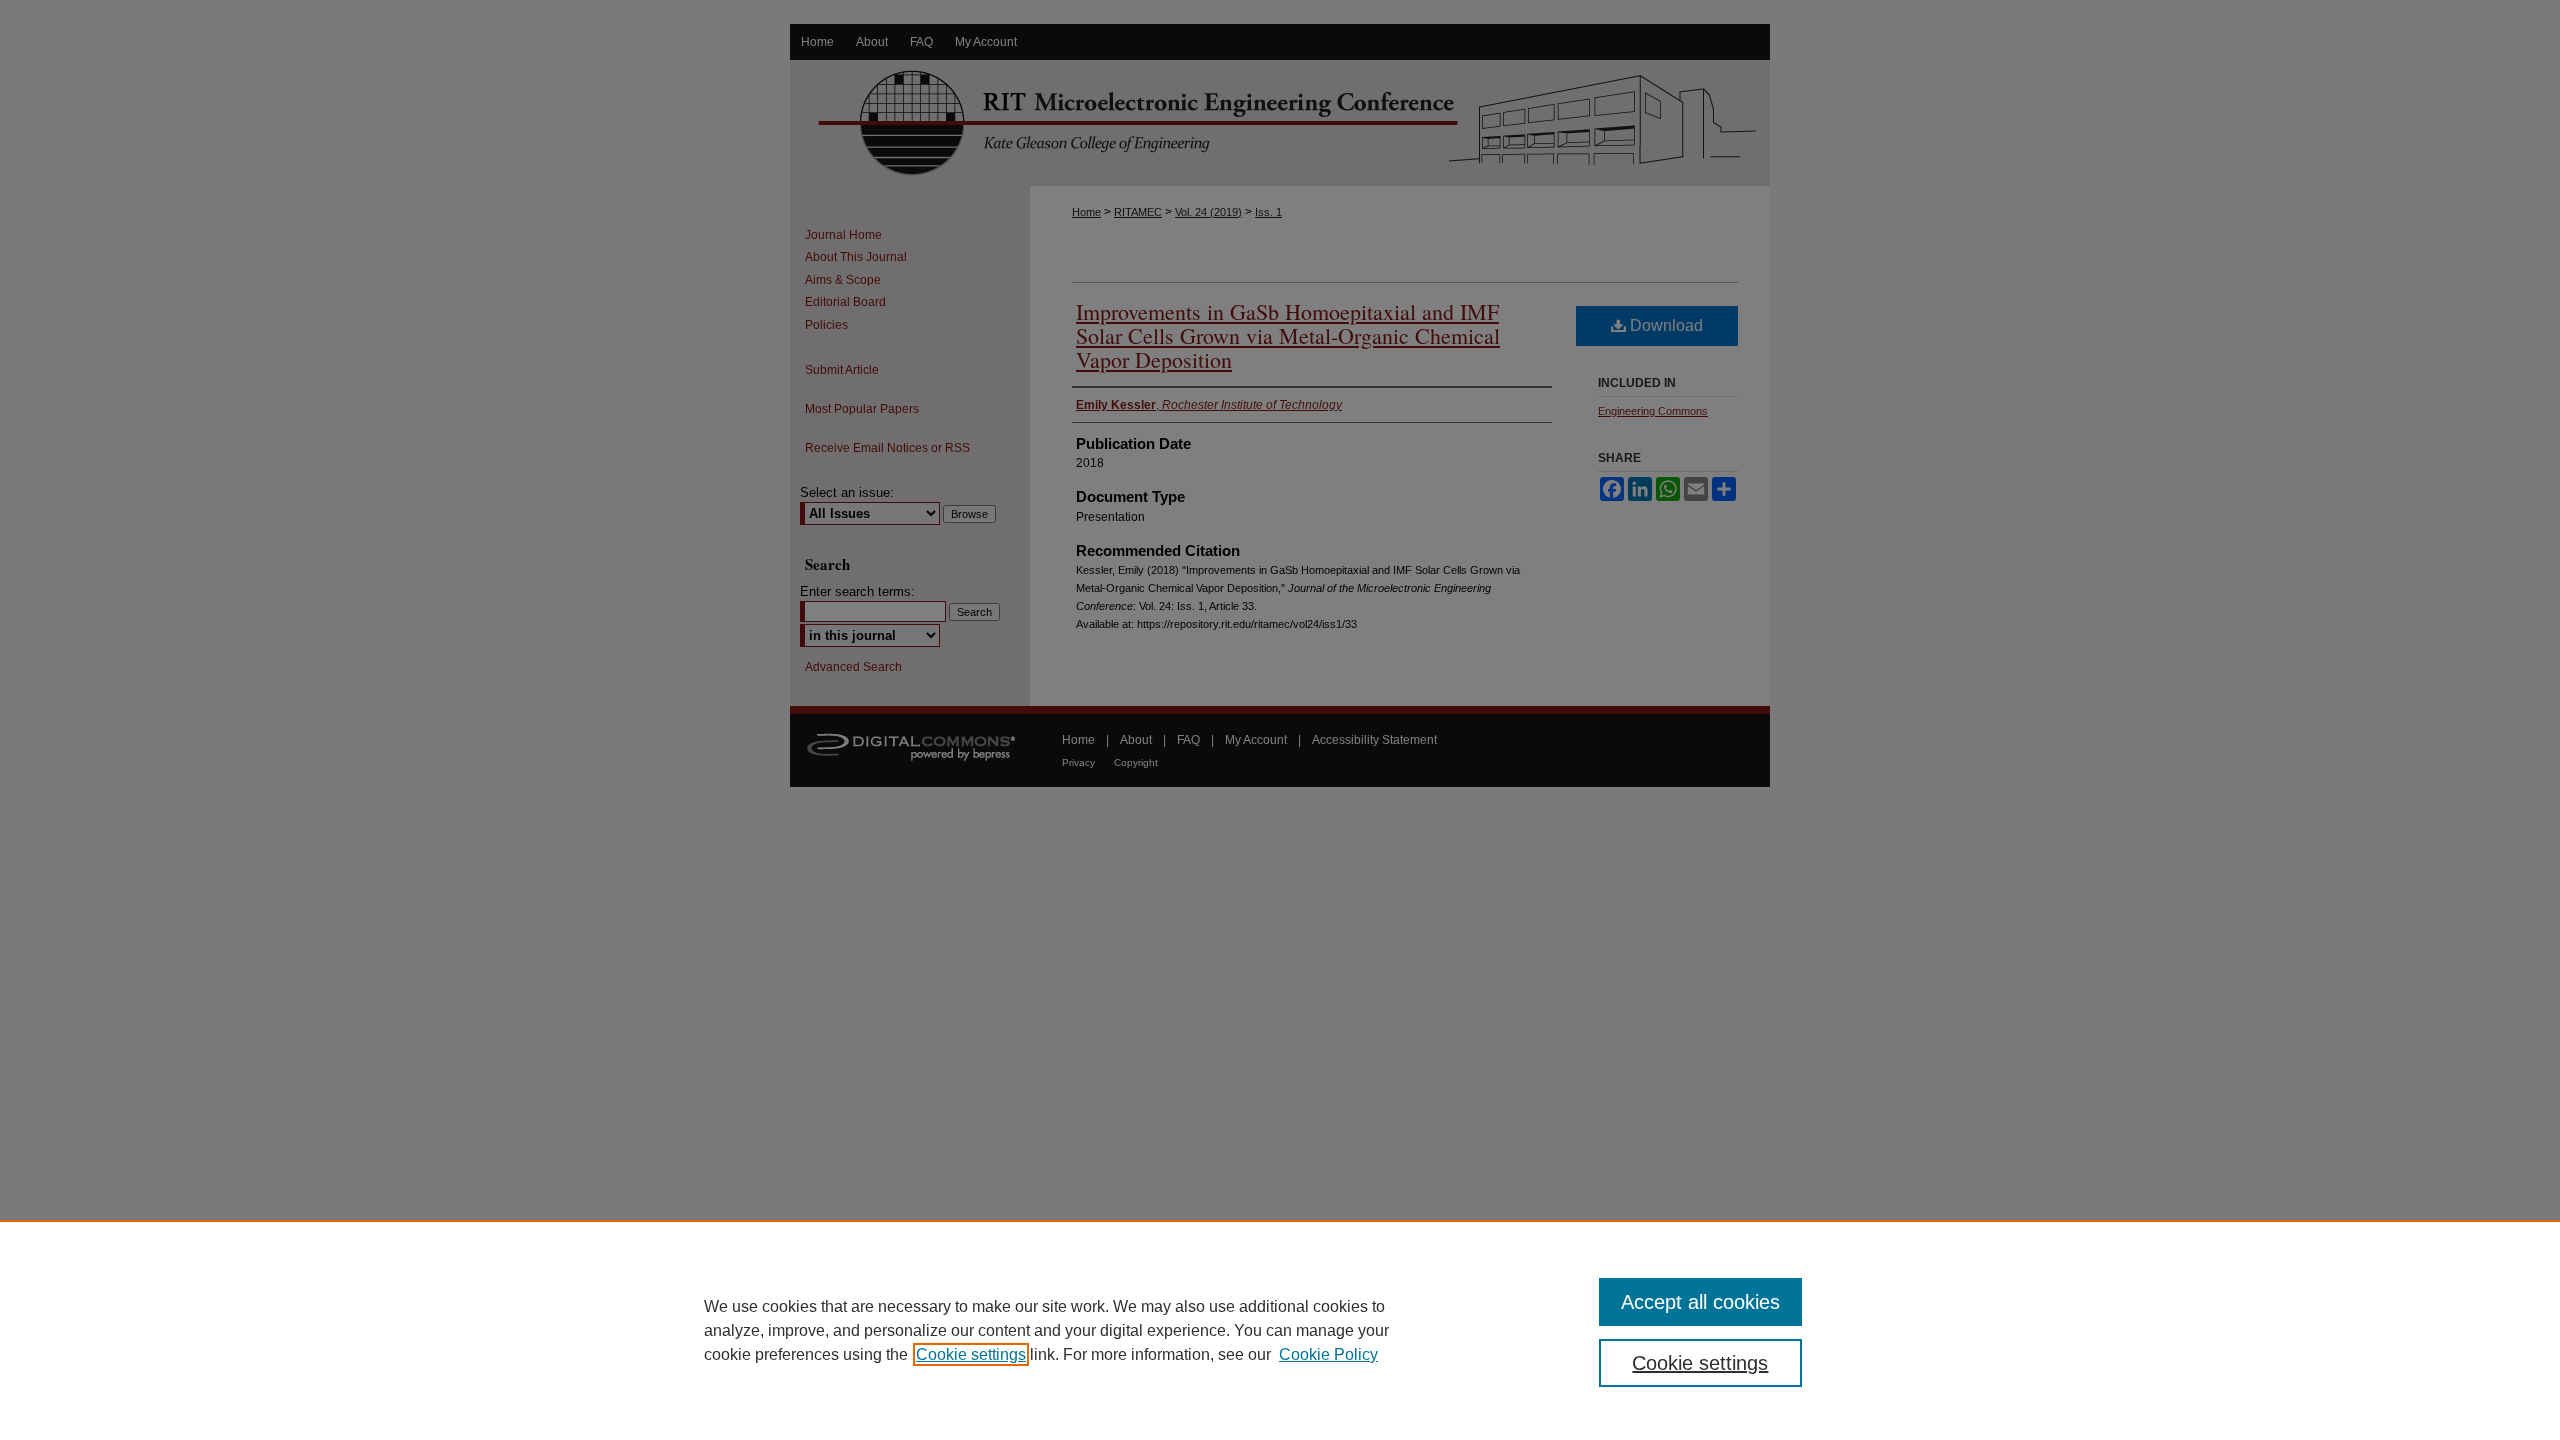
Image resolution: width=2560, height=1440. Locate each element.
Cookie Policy (1328, 1354)
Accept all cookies (1700, 1302)
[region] (1280, 1330)
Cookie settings (971, 1354)
